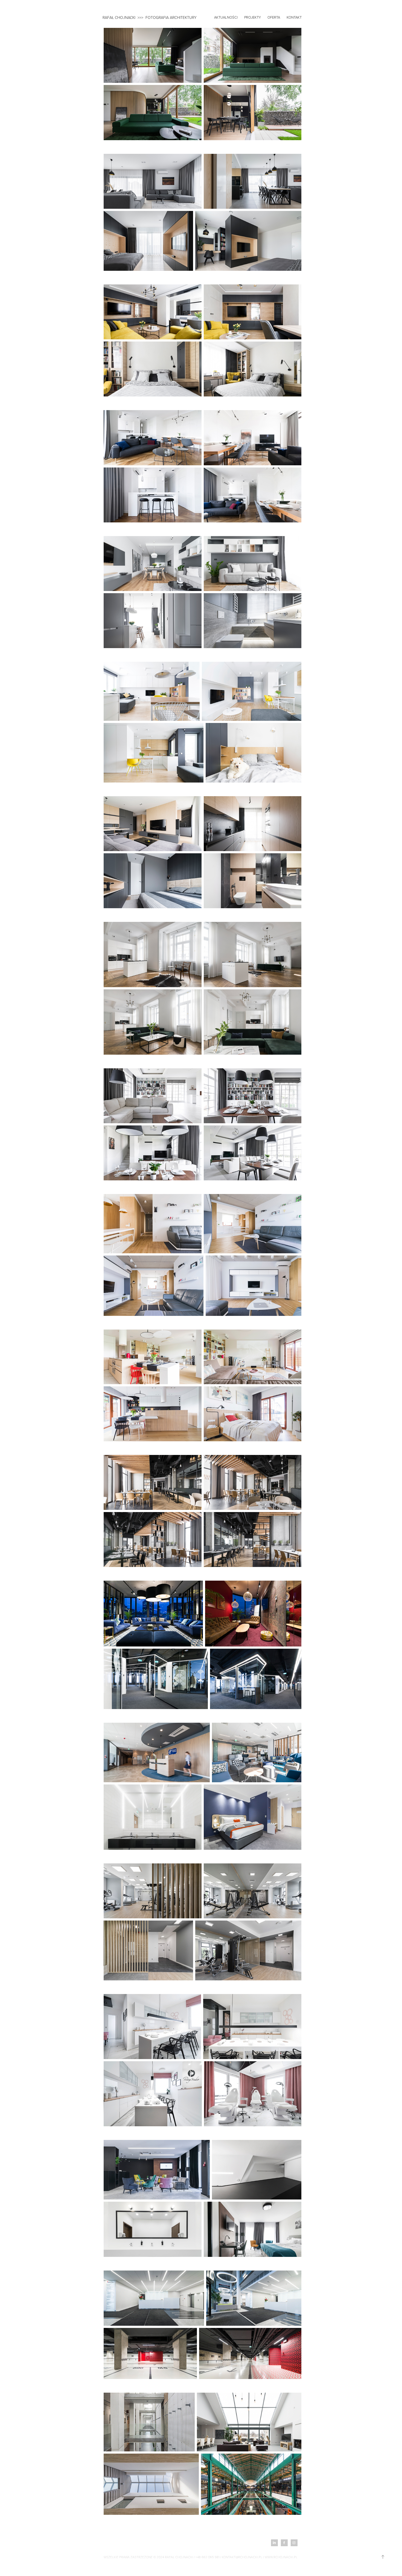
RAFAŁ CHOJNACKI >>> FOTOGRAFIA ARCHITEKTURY (150, 17)
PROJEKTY (253, 17)
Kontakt (294, 17)
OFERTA (274, 17)
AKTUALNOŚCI (226, 17)
